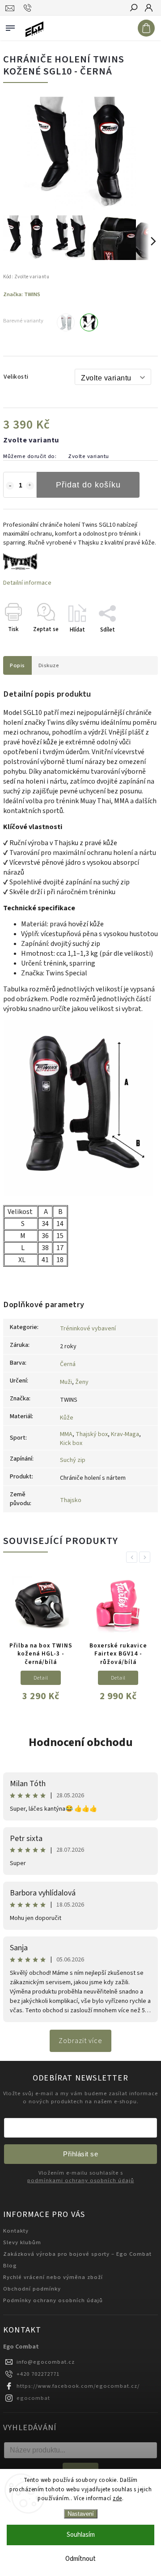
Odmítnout (80, 2559)
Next (146, 1557)
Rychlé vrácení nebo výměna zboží (53, 2277)
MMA (66, 1434)
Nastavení (81, 2514)
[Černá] (89, 322)
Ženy (82, 1382)
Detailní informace (27, 583)
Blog (10, 2266)
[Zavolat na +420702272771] (29, 8)
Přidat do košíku (88, 485)
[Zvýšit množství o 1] (30, 486)
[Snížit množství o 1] (10, 486)
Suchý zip (73, 1460)
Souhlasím (81, 2535)
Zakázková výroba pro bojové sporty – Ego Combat (77, 2254)
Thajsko (71, 1500)
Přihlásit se (80, 2154)
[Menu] (10, 26)
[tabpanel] (41, 1641)
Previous (133, 1557)
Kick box (71, 1443)
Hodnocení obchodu (81, 1742)
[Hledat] (133, 8)
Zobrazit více (80, 2041)
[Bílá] (66, 322)
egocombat (33, 2398)
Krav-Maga (125, 1434)
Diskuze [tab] (49, 665)
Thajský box (92, 1434)
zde (117, 2498)
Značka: (22, 294)
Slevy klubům (22, 2242)
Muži (66, 1382)
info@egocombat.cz (46, 2362)
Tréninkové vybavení (88, 1329)
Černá (68, 1364)
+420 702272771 (38, 2374)
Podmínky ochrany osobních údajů (53, 2300)
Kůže (67, 1418)
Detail (41, 1678)
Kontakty (16, 2231)
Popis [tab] (17, 665)
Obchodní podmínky (32, 2289)
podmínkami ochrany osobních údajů (81, 2181)
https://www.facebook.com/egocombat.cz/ (78, 2386)
